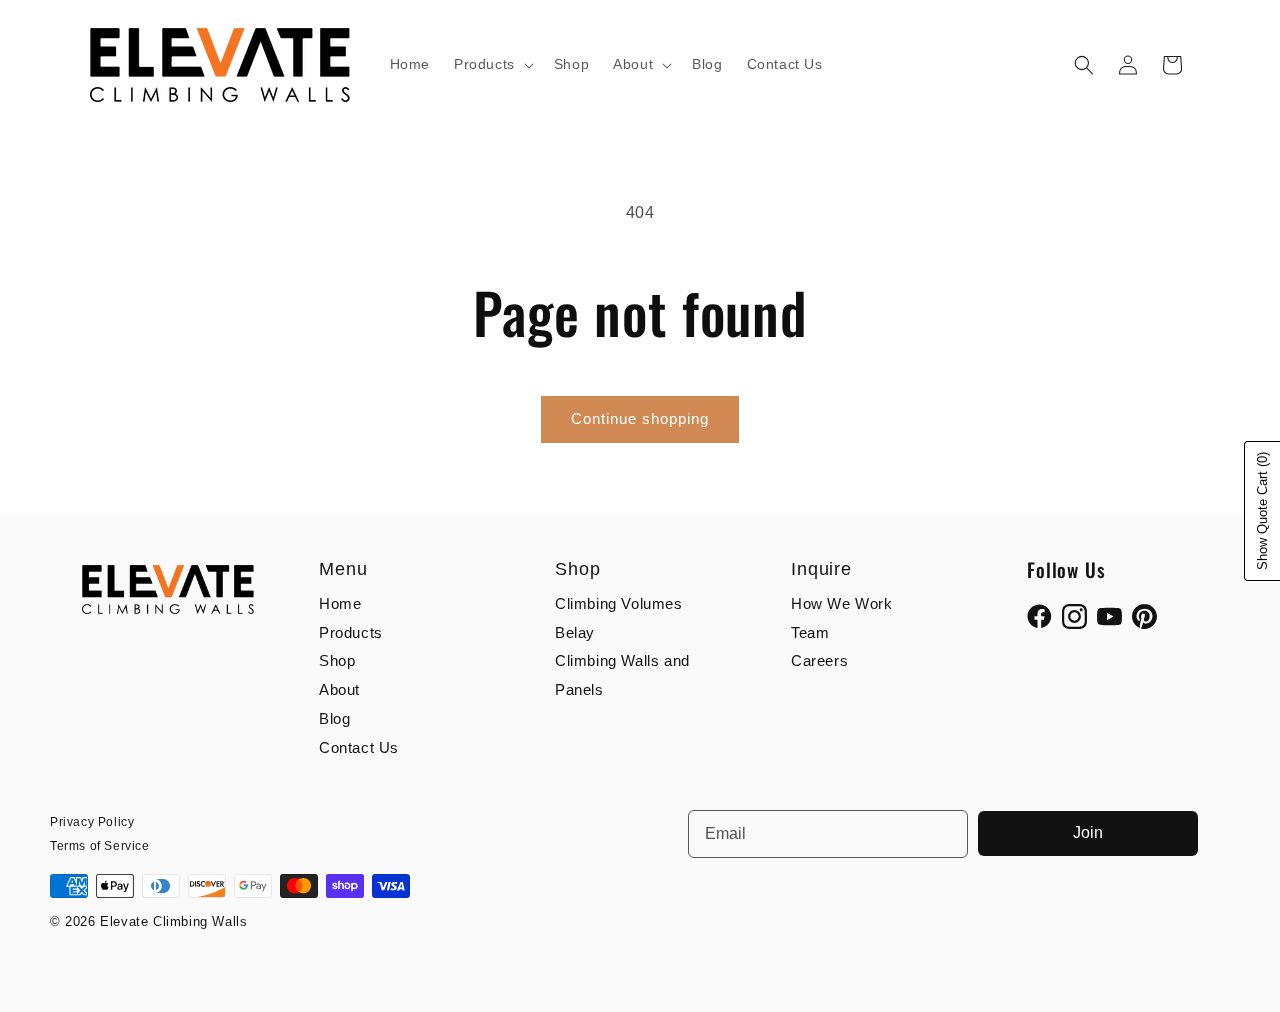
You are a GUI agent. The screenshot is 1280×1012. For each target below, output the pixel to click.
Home (340, 603)
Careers (819, 660)
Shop (337, 660)
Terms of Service (100, 846)
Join (1088, 832)
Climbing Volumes (619, 603)
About (339, 689)
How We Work (842, 603)
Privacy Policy (92, 822)
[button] (492, 64)
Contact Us (359, 747)
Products (351, 632)
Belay (575, 632)
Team (810, 632)
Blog (334, 718)
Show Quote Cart (1262, 511)
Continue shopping (640, 418)
